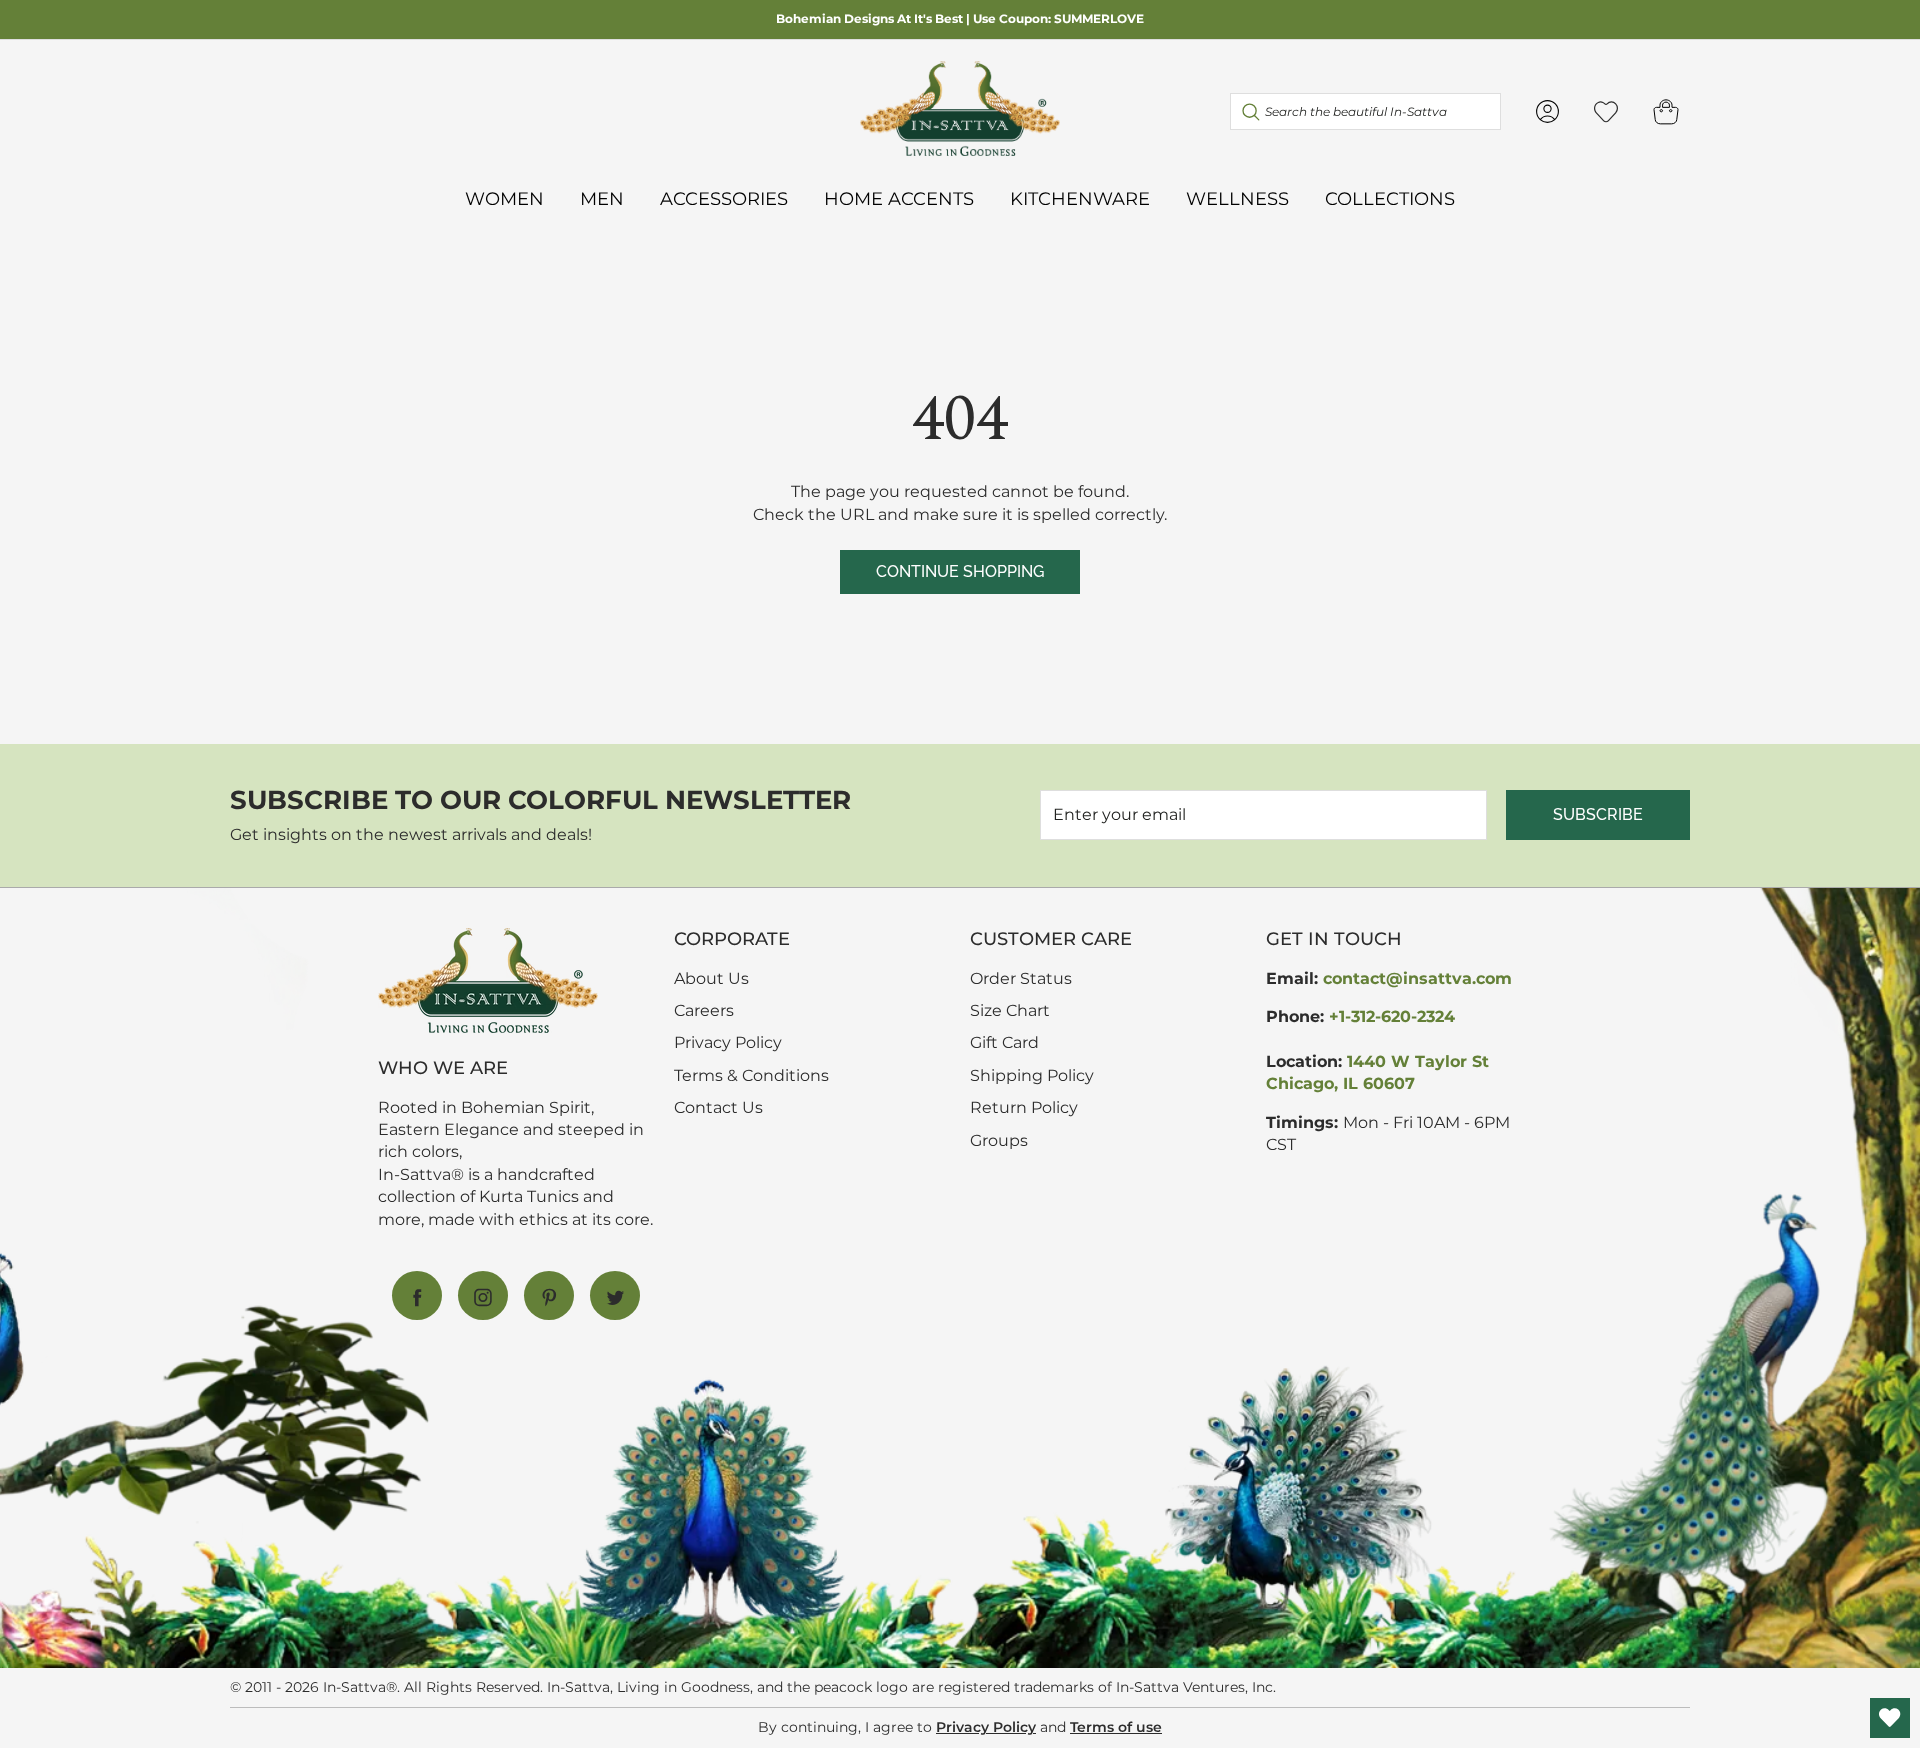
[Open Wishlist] (1890, 1718)
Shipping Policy (1032, 1075)
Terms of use (1116, 1727)
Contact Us (718, 1107)
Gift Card (1004, 1042)
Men (602, 198)
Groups (999, 1140)
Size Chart (1010, 1010)
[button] (1666, 111)
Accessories (724, 198)
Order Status (1021, 978)
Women (504, 198)
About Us (711, 978)
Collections (1390, 198)
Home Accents (899, 198)
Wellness (1237, 198)
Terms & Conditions (751, 1075)
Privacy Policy (728, 1042)
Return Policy (1024, 1107)
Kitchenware (1080, 198)
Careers (704, 1010)
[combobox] (1365, 111)
